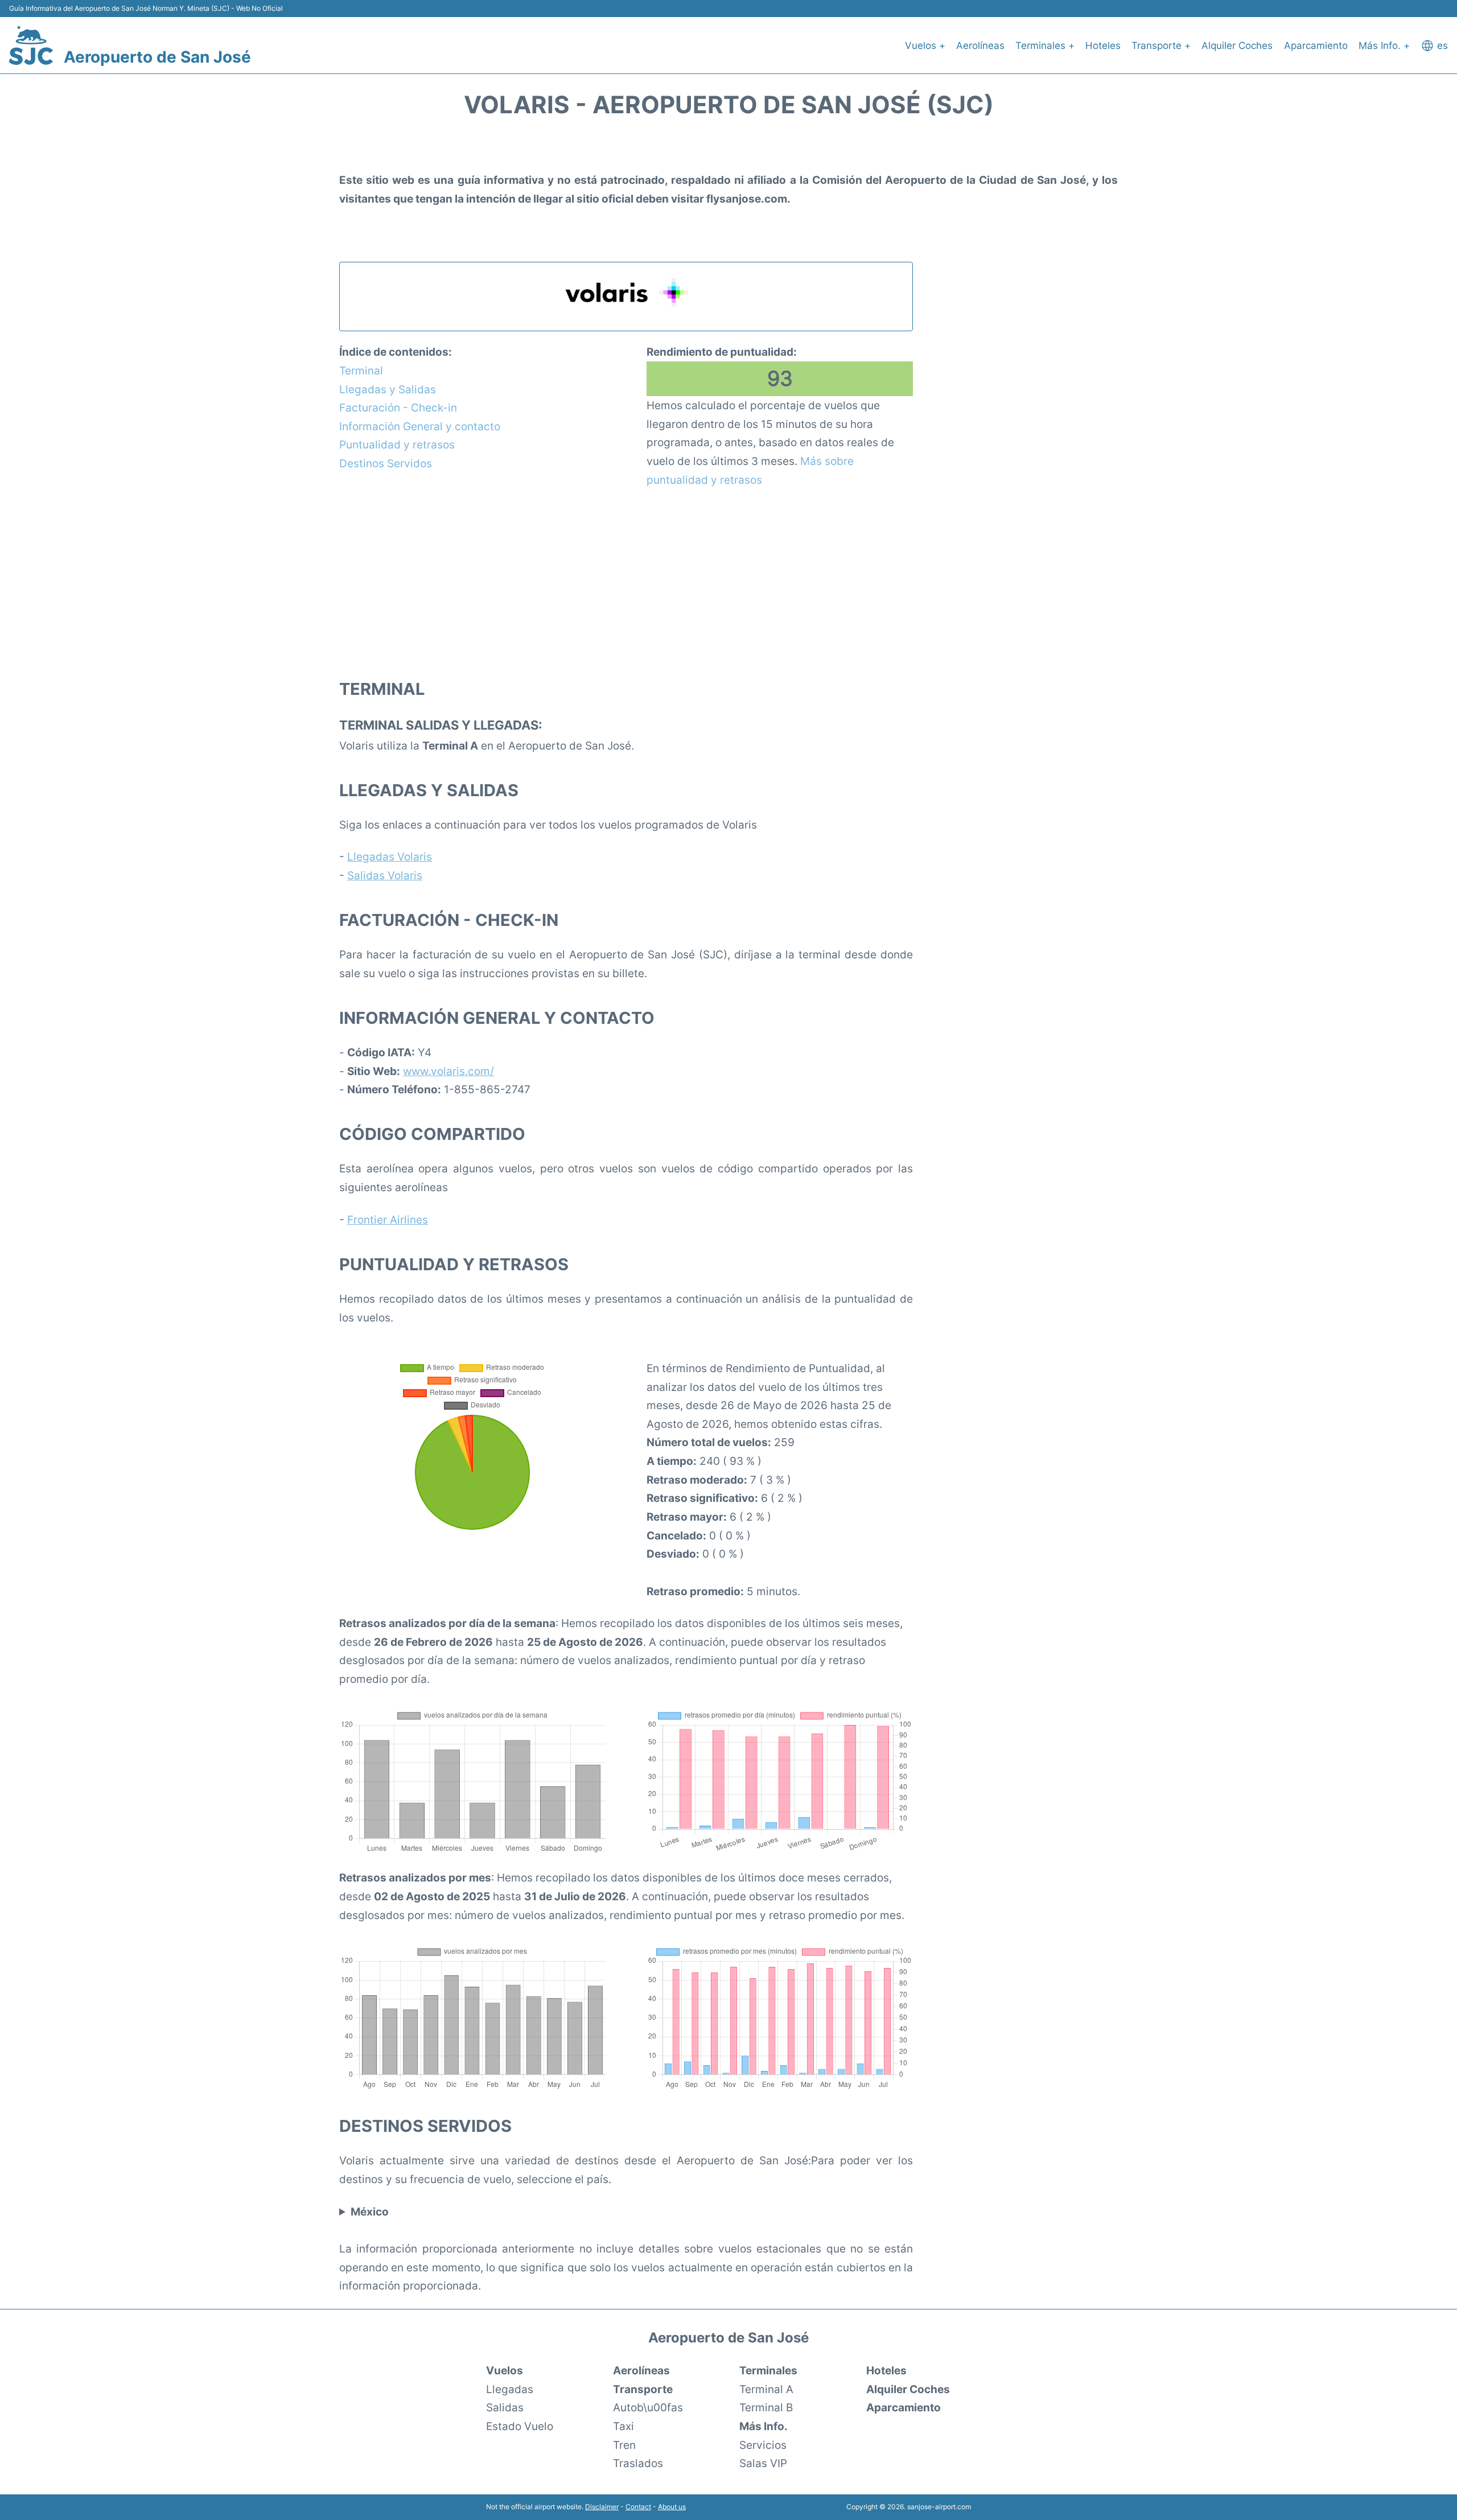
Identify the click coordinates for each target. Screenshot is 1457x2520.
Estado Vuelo (520, 2426)
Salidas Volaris (385, 875)
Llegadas (510, 2389)
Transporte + (1161, 46)
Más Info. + (1384, 46)
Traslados (638, 2463)
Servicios (763, 2445)
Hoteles (1103, 46)
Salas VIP (763, 2463)
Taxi (623, 2426)
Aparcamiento (1316, 46)
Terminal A (766, 2389)
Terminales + (1045, 46)
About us (672, 2507)
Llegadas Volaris (390, 857)
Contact (638, 2507)
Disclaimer (602, 2507)
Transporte (643, 2389)
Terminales (768, 2370)
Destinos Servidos (386, 463)
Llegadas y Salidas (388, 389)
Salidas (505, 2407)
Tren (624, 2445)
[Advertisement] (626, 582)
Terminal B (766, 2407)
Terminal (361, 370)
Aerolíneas (980, 46)
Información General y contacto (420, 426)
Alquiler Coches (1237, 46)
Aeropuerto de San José (157, 57)
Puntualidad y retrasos (397, 444)
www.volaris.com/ (448, 1071)
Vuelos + (925, 46)
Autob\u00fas (648, 2407)
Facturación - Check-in (398, 407)
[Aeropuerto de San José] (31, 45)
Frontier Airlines (388, 1220)
